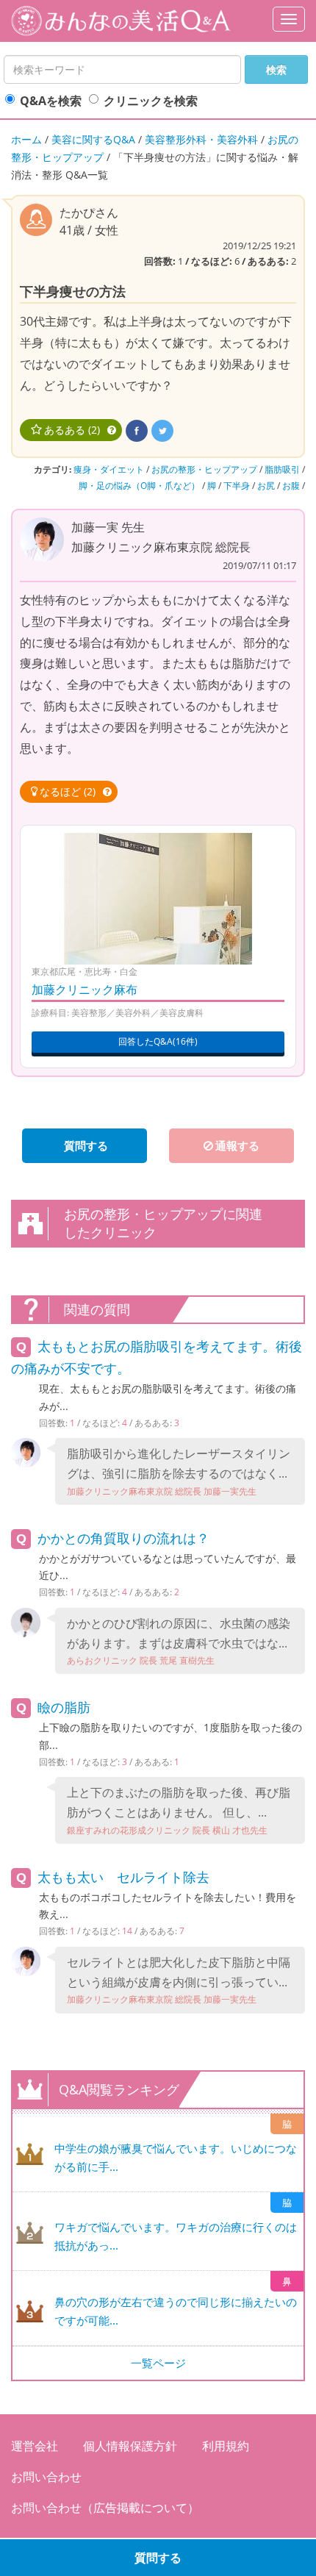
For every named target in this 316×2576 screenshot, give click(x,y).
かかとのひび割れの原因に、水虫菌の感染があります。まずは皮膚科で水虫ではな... (179, 1641)
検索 (276, 69)
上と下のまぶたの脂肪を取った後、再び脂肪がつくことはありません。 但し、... (179, 1810)
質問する (158, 2558)
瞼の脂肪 (64, 1707)
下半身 (237, 486)
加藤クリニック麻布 (85, 990)
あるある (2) (72, 430)
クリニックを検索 (151, 101)
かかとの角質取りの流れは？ (123, 1538)
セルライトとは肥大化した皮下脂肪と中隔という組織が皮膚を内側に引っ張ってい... (179, 1980)
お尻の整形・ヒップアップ (204, 469)
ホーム (26, 139)
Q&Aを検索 (51, 101)
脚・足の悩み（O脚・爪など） (139, 486)
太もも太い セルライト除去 (123, 1877)
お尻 (266, 486)
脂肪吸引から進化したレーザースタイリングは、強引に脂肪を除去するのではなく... (179, 1471)
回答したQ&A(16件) (158, 1041)
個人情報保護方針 (130, 2446)
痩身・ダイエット (109, 469)
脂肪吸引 (282, 469)
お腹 (291, 486)
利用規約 (226, 2446)
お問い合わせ (46, 2477)
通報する (237, 1145)
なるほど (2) (68, 791)
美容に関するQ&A (93, 139)
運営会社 (35, 2446)
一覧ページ (158, 2363)
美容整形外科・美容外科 (201, 139)
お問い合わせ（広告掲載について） (105, 2508)
